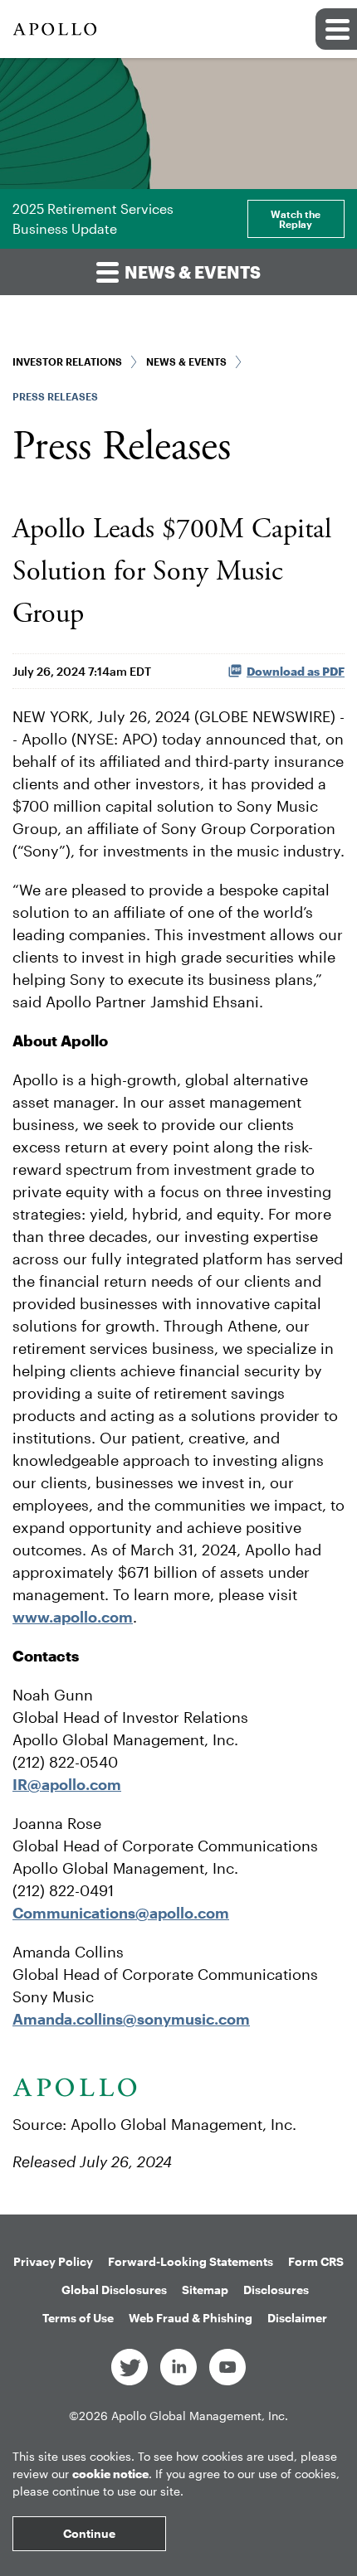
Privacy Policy (53, 2261)
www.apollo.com (73, 1617)
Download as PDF (296, 671)
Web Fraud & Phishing (191, 2318)
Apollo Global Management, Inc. (200, 2416)
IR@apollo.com (67, 1784)
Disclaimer (297, 2318)
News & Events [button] (191, 272)
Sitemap (205, 2290)
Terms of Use (78, 2318)
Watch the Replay (296, 219)
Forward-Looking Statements (191, 2261)
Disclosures (276, 2290)
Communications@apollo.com (121, 1913)
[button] (336, 29)
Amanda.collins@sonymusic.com (131, 2019)
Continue (89, 2533)
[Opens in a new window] (130, 2366)
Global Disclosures (114, 2290)
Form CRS (316, 2261)
